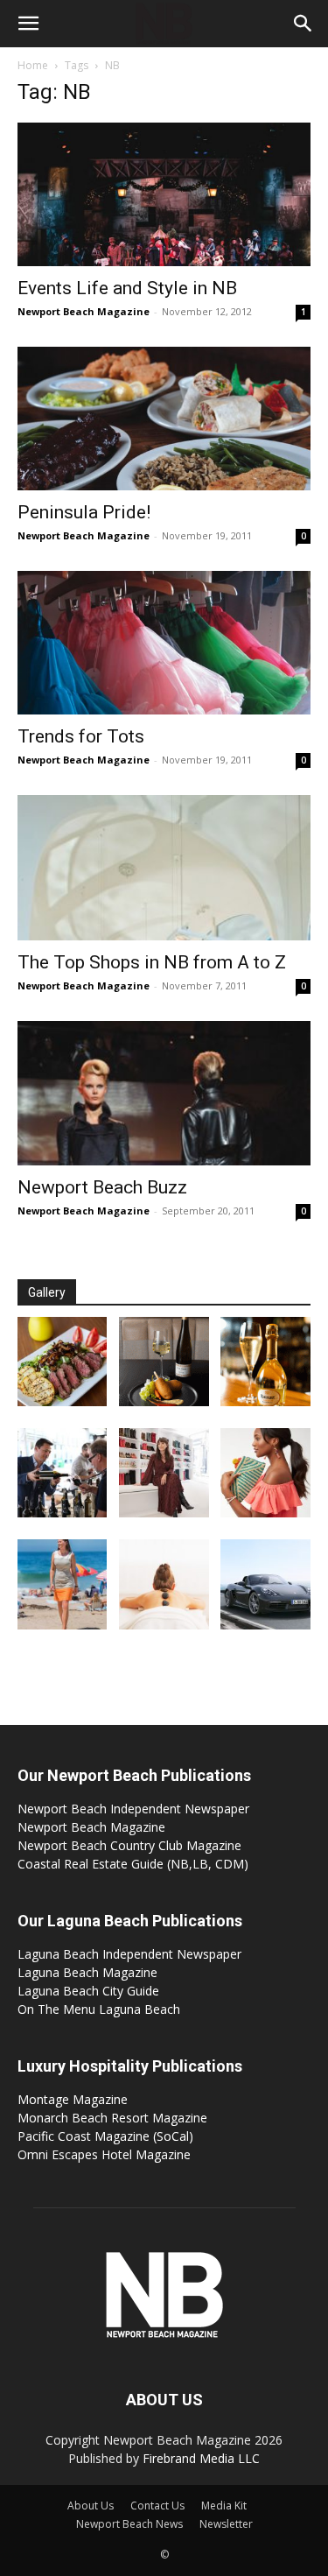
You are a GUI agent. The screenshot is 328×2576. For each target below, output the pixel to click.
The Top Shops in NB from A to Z (152, 962)
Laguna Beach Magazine (87, 1972)
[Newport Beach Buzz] (164, 1093)
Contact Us (157, 2506)
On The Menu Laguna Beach (99, 2009)
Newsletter (226, 2524)
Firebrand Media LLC (201, 2458)
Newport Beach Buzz (102, 1187)
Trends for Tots (81, 736)
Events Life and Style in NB (127, 288)
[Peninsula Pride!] (164, 419)
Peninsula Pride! (84, 512)
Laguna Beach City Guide (88, 1991)
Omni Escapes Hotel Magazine (104, 2154)
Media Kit (224, 2506)
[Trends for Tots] (164, 643)
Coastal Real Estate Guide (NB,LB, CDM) (133, 1864)
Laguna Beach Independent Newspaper (129, 1954)
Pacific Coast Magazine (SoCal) (105, 2136)
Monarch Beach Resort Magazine (112, 2118)
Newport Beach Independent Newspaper (133, 1809)
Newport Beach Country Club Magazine (129, 1845)
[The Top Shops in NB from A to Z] (164, 867)
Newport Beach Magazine (84, 311)
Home (33, 65)
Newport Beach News (129, 2524)
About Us (91, 2506)
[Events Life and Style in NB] (164, 194)
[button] (28, 24)
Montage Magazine (73, 2099)
